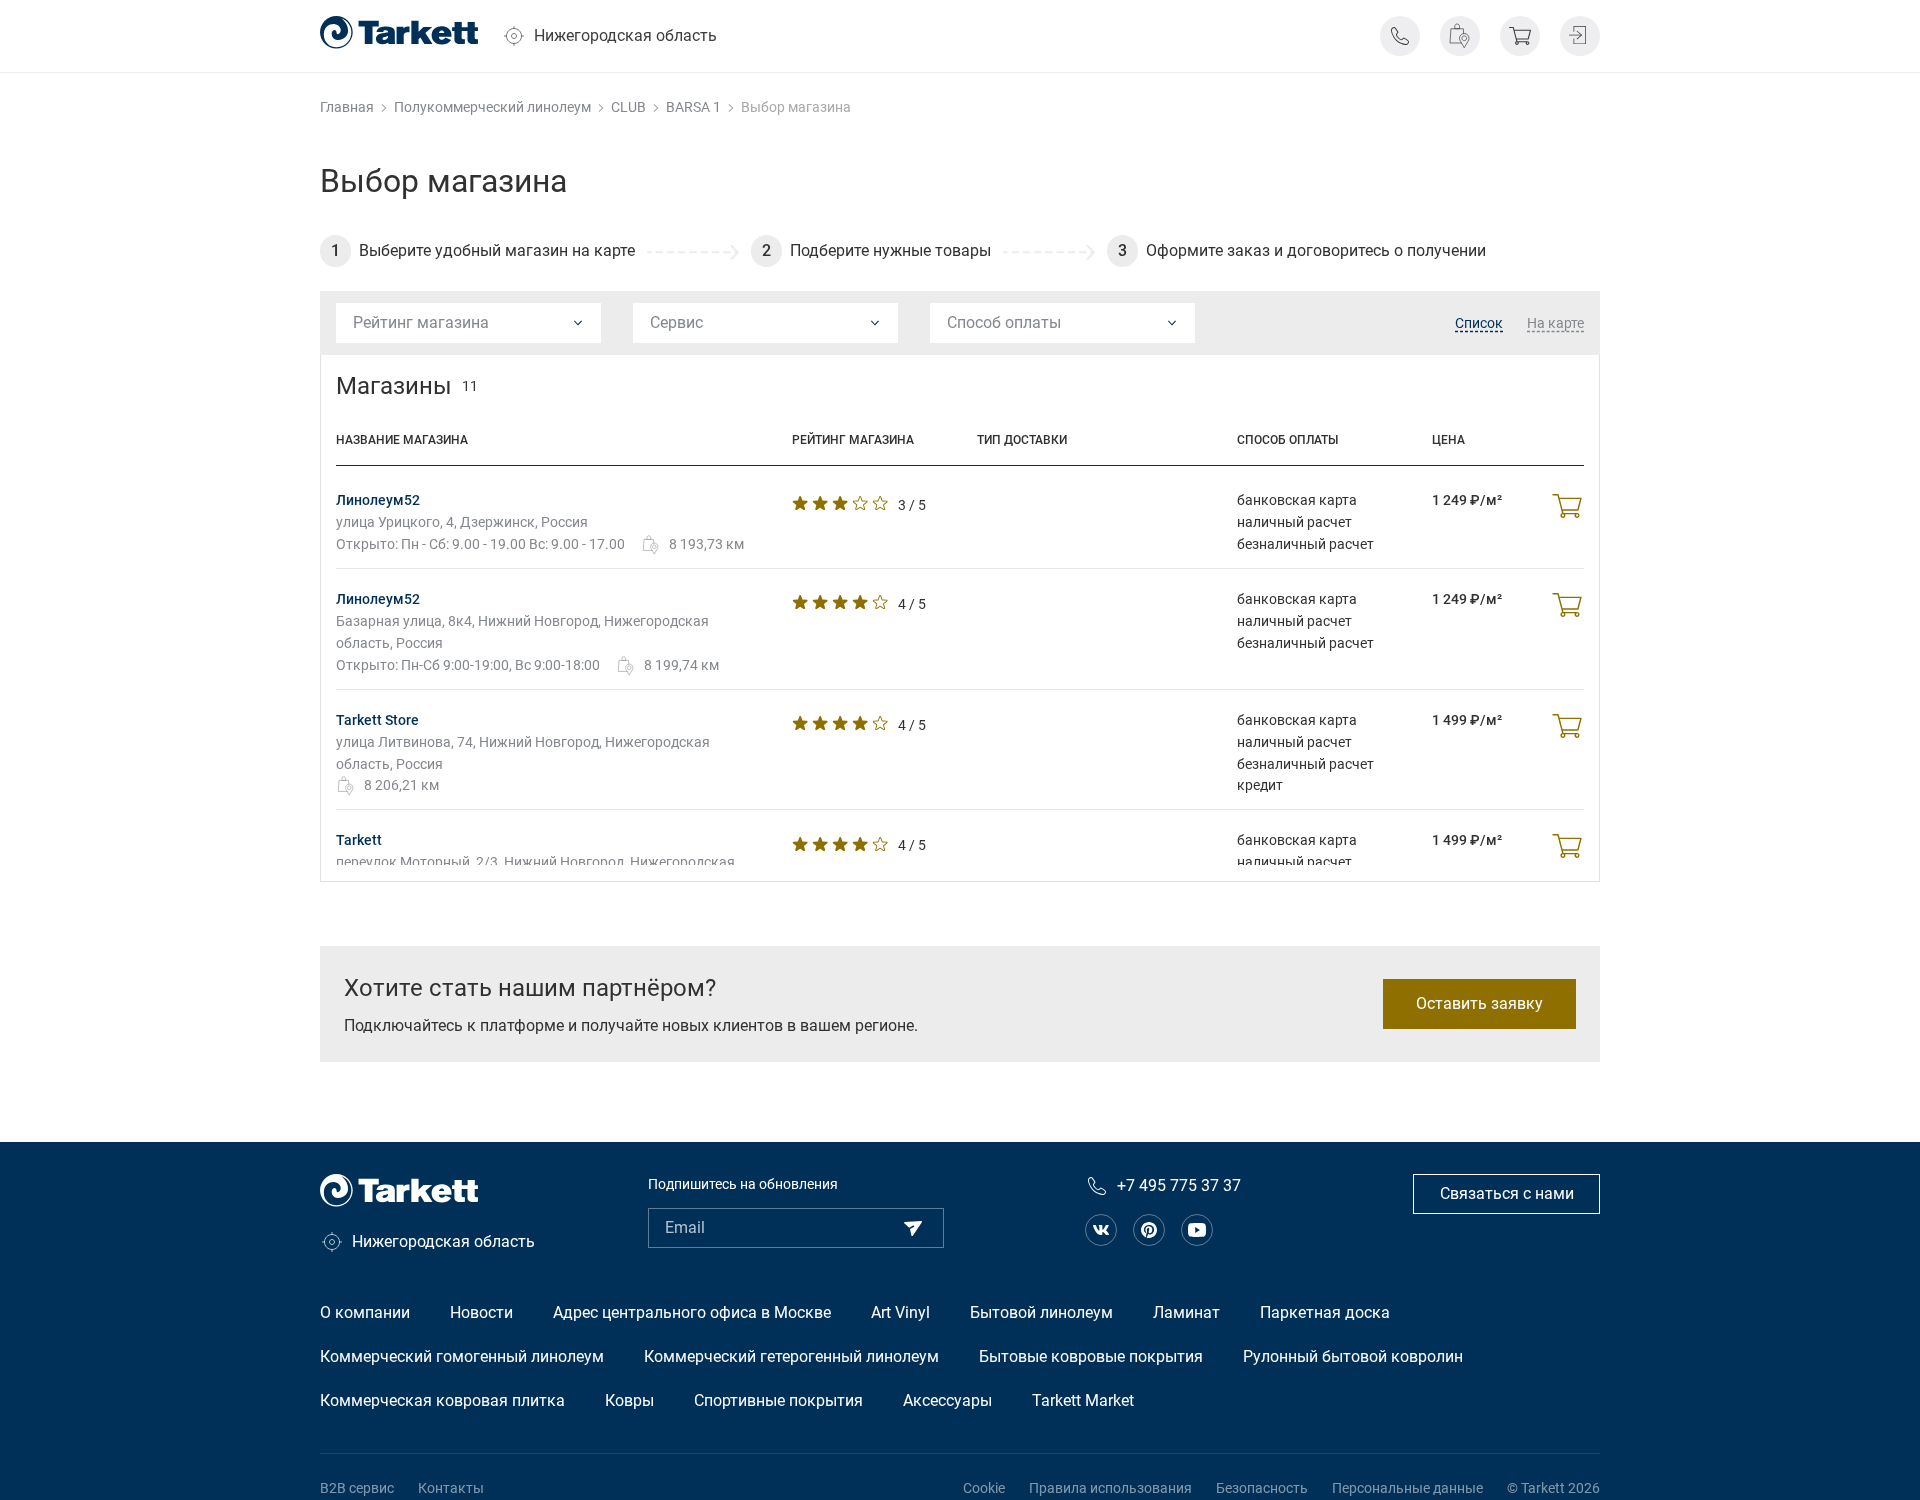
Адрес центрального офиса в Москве (692, 1312)
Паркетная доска (1325, 1312)
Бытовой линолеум (1041, 1312)
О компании (365, 1312)
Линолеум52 (378, 500)
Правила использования (1110, 1488)
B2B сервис (357, 1488)
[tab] (1479, 324)
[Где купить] (1460, 36)
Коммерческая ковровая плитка (442, 1400)
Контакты (451, 1488)
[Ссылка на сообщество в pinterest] (1149, 1230)
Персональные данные (1407, 1488)
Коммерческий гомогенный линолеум (462, 1356)
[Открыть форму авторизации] (1580, 36)
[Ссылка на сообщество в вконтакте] (1101, 1230)
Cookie (984, 1488)
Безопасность (1262, 1488)
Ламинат (1186, 1312)
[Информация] (1400, 36)
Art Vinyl (900, 1312)
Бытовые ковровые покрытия (1091, 1356)
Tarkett (359, 840)
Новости (481, 1312)
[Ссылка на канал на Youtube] (1197, 1230)
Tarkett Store (377, 720)
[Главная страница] (399, 32)
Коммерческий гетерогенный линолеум (791, 1356)
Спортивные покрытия (778, 1400)
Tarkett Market (1083, 1400)
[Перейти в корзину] (1520, 36)
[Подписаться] (913, 1228)
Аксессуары (947, 1400)
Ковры (629, 1400)
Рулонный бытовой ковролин (1353, 1356)
